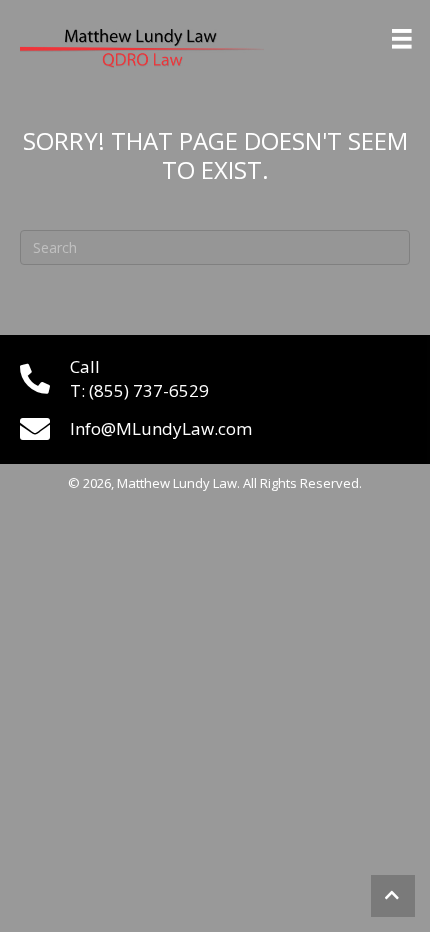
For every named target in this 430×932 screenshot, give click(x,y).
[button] (393, 896)
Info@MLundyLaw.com (161, 428)
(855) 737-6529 (149, 390)
